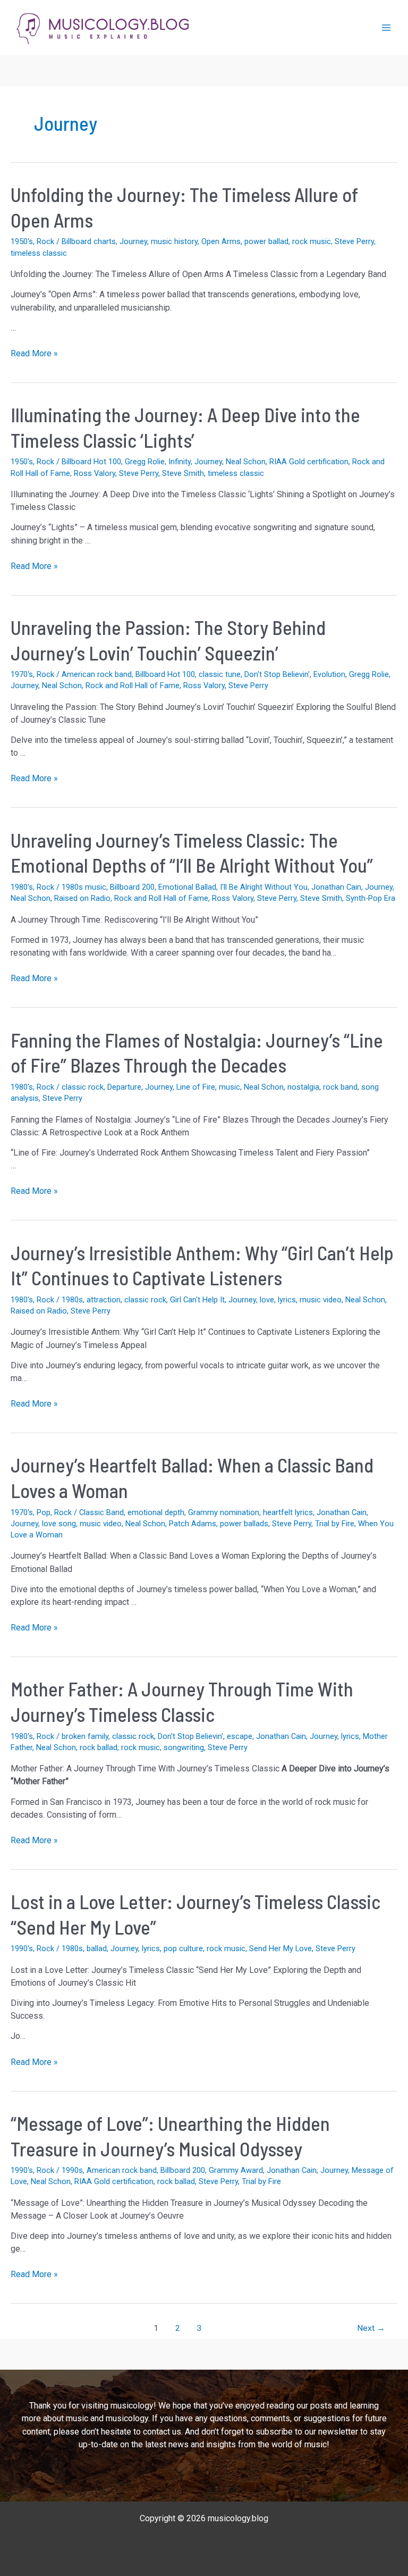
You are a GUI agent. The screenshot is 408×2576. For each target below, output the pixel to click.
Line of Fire (196, 1087)
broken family (85, 1736)
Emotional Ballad (187, 887)
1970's (22, 674)
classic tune (220, 674)
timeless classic (39, 253)
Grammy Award (236, 2170)
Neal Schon (246, 462)
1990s (72, 2170)
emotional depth (156, 1512)
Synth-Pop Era (371, 898)
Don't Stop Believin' (277, 674)
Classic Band (101, 1512)
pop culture (183, 1948)
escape (240, 1736)
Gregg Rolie (145, 462)
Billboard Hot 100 (91, 462)
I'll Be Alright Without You (264, 887)
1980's (22, 887)
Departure (124, 1087)
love (267, 1300)
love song (59, 1524)
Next (371, 2328)
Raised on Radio (82, 898)
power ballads (244, 1524)
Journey (133, 241)
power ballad (266, 241)
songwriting (184, 1747)
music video (321, 1300)
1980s (72, 1300)
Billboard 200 (132, 887)
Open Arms (221, 241)
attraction (104, 1300)
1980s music (84, 887)
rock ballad (99, 1747)
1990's (22, 1948)
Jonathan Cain (336, 887)
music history (174, 241)
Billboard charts (89, 241)
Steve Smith (183, 473)
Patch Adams (193, 1524)
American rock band (97, 674)
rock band (340, 1087)
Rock (45, 241)
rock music (312, 241)
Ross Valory (95, 473)
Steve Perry (354, 241)
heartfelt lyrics (288, 1512)
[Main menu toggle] (386, 28)
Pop (44, 1512)
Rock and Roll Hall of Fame (133, 685)
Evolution (329, 674)
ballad (97, 1948)
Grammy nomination (224, 1512)
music (229, 1087)
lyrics (287, 1300)
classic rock (83, 1087)
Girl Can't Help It (197, 1300)
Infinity (180, 462)
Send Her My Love (280, 1948)
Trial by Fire (335, 1524)
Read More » (34, 354)
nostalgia (303, 1087)
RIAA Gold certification (309, 462)
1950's (22, 241)
